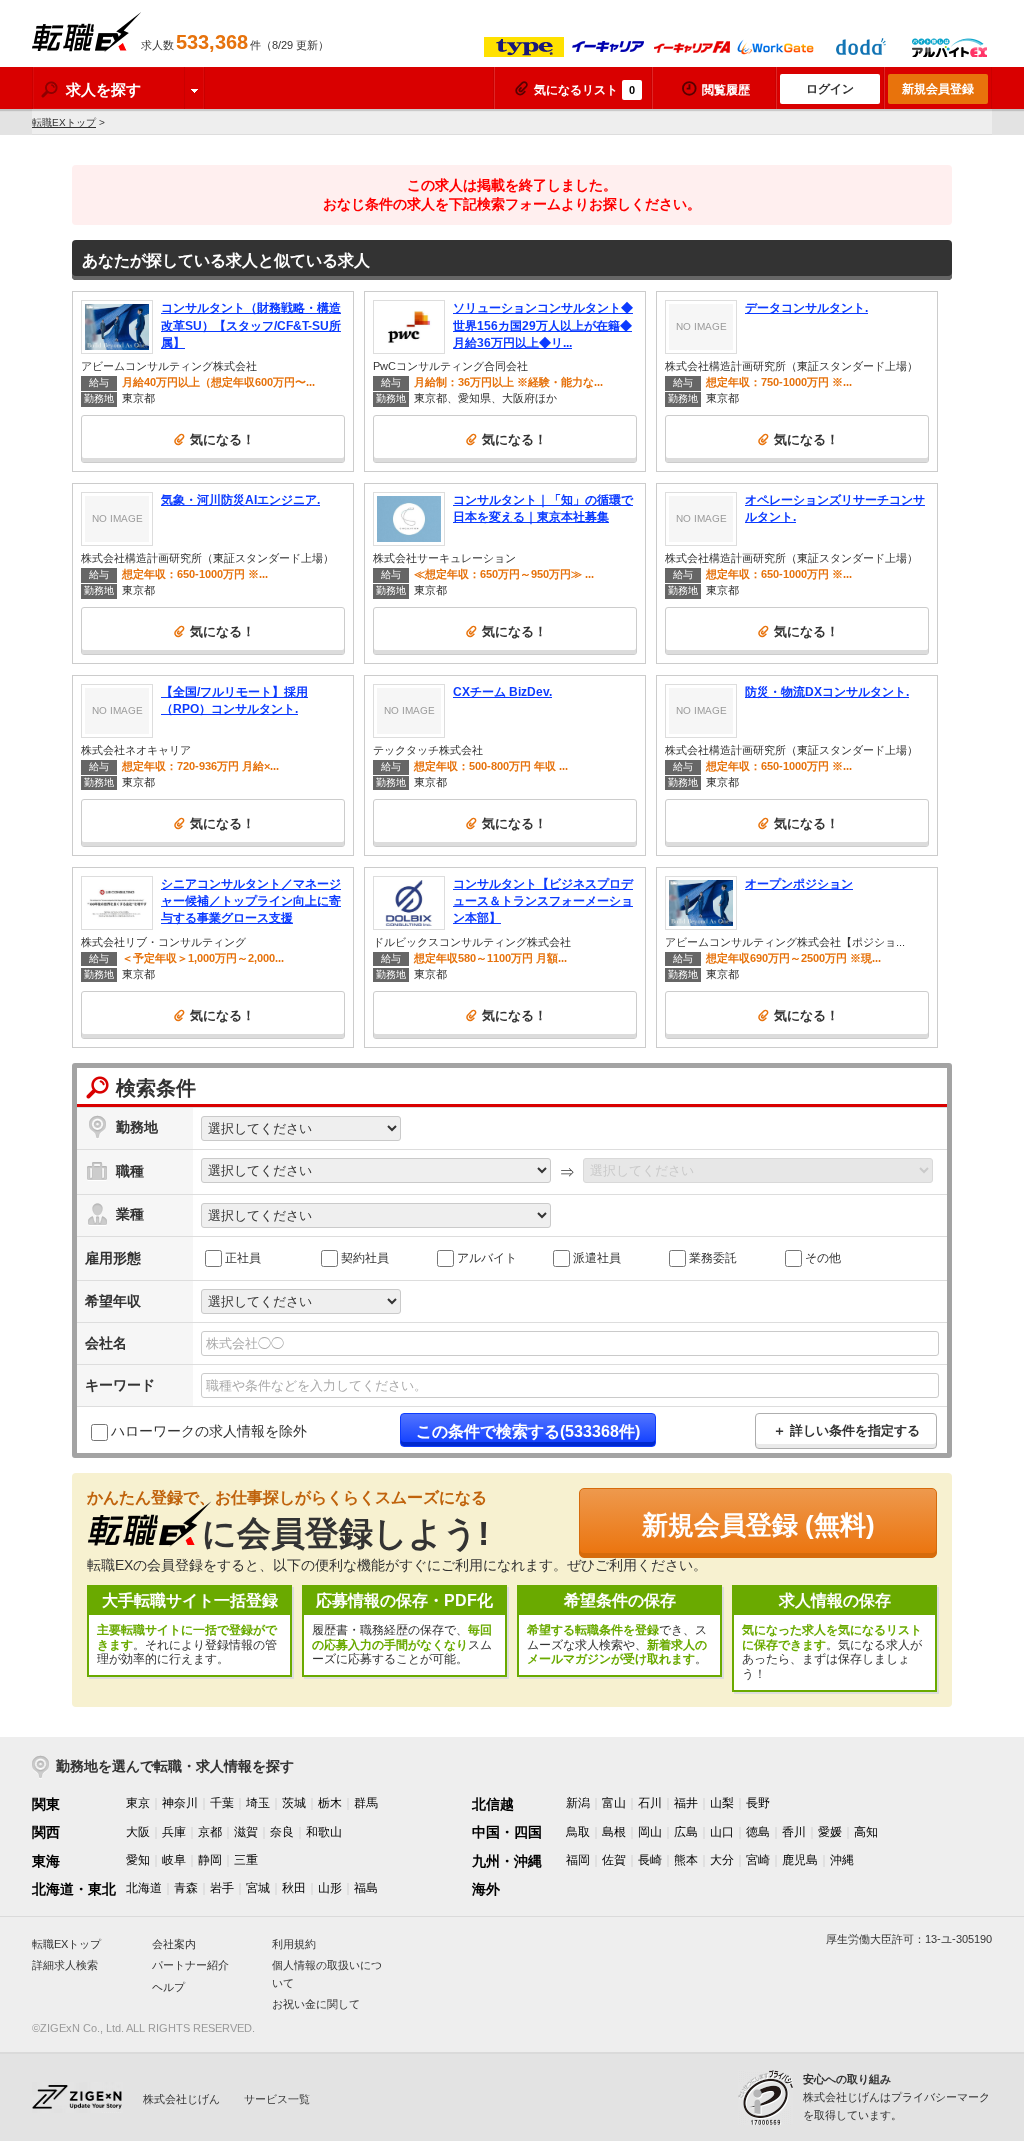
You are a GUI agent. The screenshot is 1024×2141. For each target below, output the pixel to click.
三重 (246, 1860)
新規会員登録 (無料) (758, 1525)
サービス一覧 (277, 2099)
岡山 (650, 1832)
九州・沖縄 (507, 1861)
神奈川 (180, 1803)
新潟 (578, 1803)
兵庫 (174, 1832)
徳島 (758, 1832)
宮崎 (758, 1860)
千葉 (222, 1803)
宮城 (258, 1888)
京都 (210, 1832)
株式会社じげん (181, 2099)
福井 (686, 1803)
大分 (722, 1860)
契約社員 (365, 1257)
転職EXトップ (64, 122)
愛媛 (830, 1832)
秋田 (294, 1888)
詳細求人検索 (65, 1965)
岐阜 (174, 1860)
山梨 (722, 1803)
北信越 (493, 1804)
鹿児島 (800, 1860)
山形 (330, 1888)
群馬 (366, 1803)
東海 (46, 1861)
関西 (46, 1832)
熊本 (686, 1860)
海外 (486, 1889)
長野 (758, 1803)
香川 (794, 1832)
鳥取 (578, 1832)
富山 (614, 1803)
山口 (722, 1832)
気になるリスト (584, 90)
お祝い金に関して (316, 2004)
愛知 (138, 1860)
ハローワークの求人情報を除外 (209, 1431)
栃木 (330, 1803)
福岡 (578, 1860)
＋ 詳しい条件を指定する (846, 1430)
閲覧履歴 (726, 90)
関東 (46, 1804)
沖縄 (842, 1860)
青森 (186, 1888)
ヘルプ (168, 1987)
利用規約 (294, 1944)
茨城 (294, 1803)
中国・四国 (507, 1832)
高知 (866, 1832)
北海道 (144, 1888)
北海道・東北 (74, 1889)
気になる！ (222, 439)
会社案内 (174, 1944)
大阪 (138, 1832)
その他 (823, 1257)
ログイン (830, 89)
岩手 (222, 1888)
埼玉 (258, 1803)
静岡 (210, 1860)
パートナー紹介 (190, 1965)
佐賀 (614, 1860)
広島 (686, 1832)
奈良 (282, 1832)
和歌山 (324, 1832)
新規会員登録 (938, 89)
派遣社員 (597, 1257)
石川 (650, 1803)
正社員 (243, 1257)
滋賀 (246, 1832)
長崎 (650, 1860)
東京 (138, 1803)
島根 (614, 1832)
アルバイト (487, 1257)
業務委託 (713, 1257)
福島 (366, 1888)
